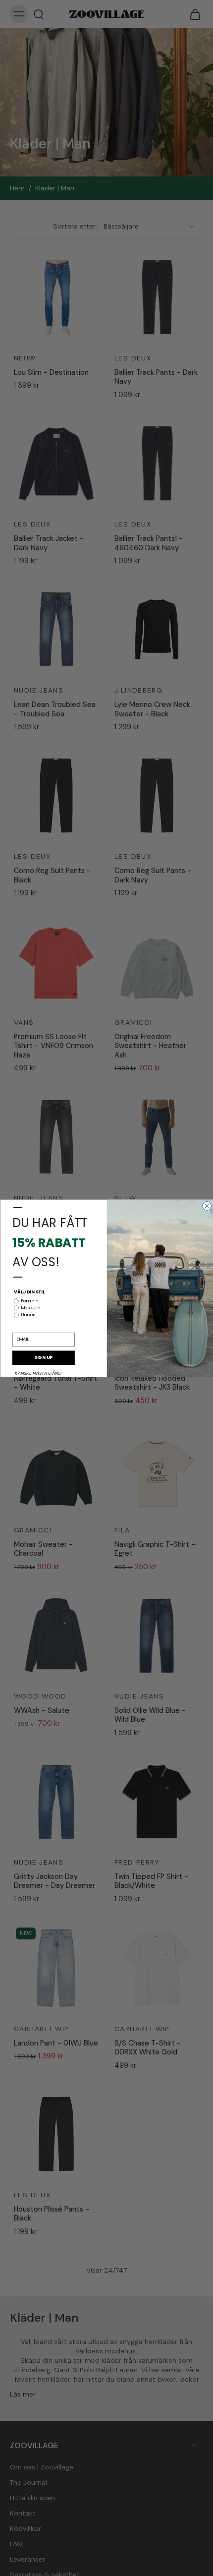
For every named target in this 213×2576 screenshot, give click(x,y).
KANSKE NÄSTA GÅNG (38, 1374)
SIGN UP (43, 1358)
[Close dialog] (207, 1206)
